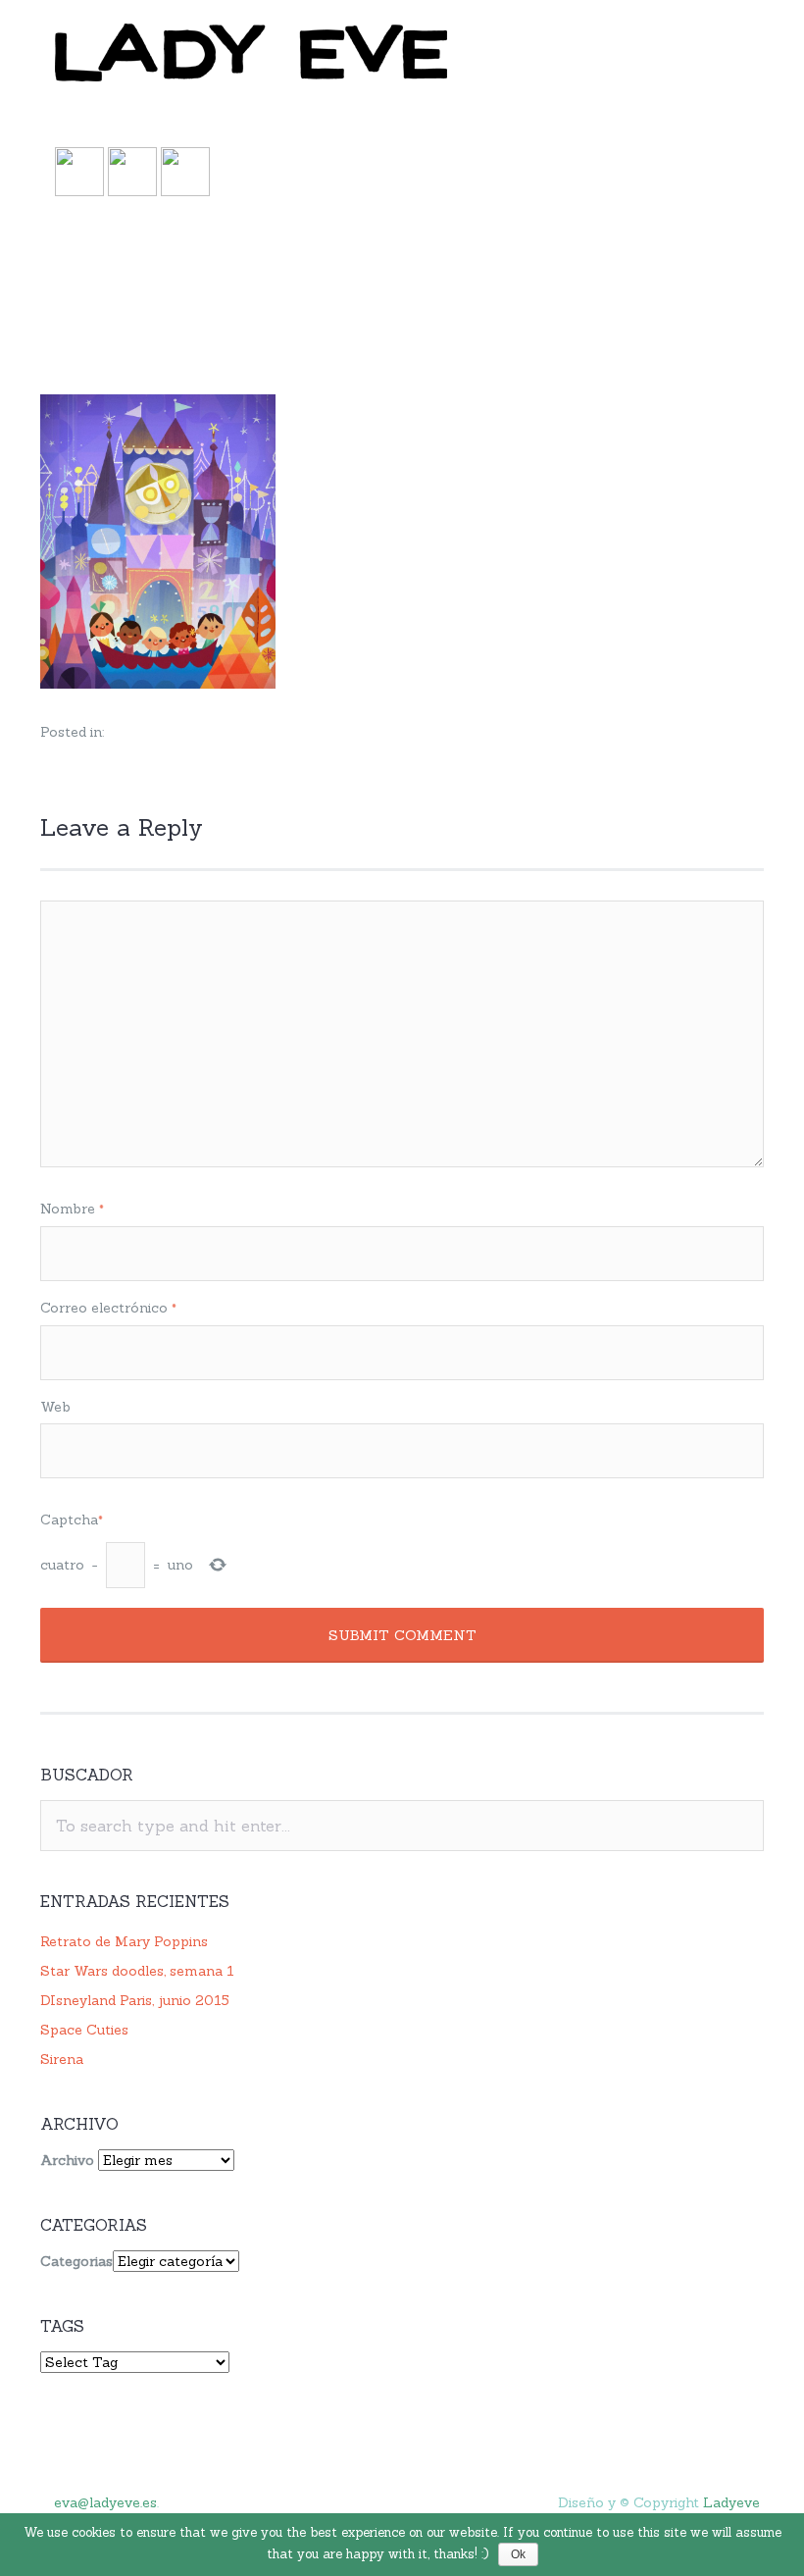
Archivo (67, 2160)
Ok (518, 2554)
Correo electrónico (108, 1308)
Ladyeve (731, 2502)
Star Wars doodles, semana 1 (137, 1971)
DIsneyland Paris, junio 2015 (135, 2000)
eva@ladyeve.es (105, 2502)
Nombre (72, 1209)
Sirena (62, 2059)
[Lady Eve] (402, 54)
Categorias (76, 2261)
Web (55, 1407)
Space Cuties (84, 2030)
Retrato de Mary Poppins (124, 1941)
